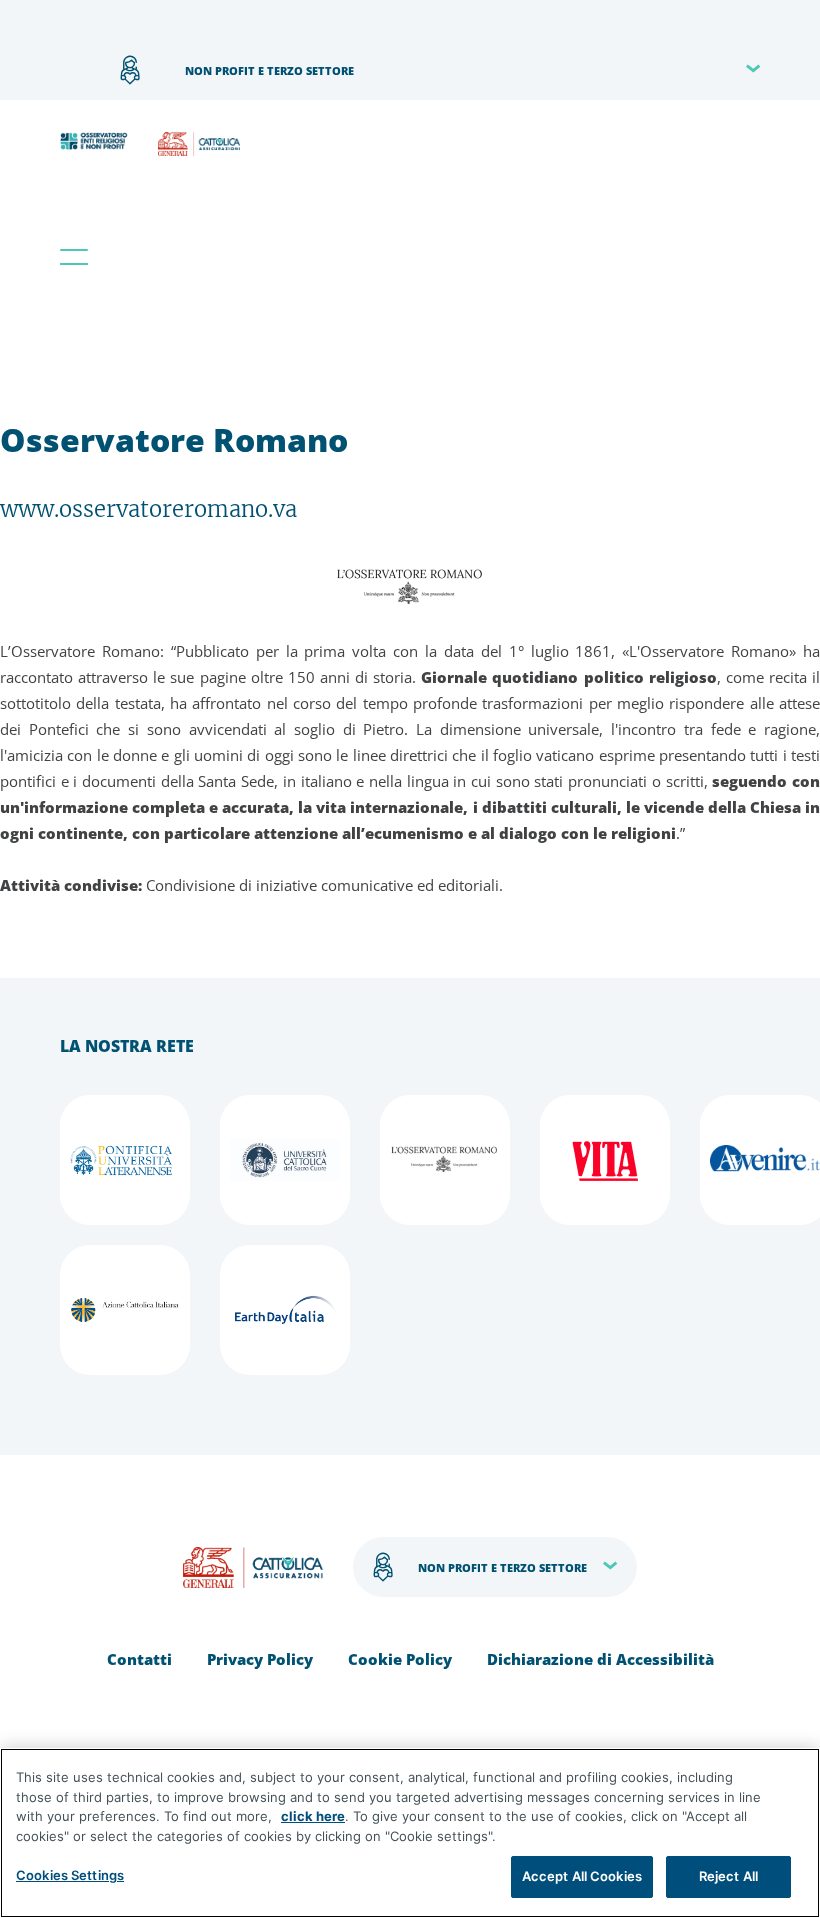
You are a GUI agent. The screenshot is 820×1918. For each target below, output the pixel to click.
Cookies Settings (70, 1875)
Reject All (728, 1876)
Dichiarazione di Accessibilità (600, 1659)
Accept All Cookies (582, 1876)
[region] (410, 1833)
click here (313, 1816)
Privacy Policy (260, 1659)
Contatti (139, 1659)
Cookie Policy (400, 1659)
